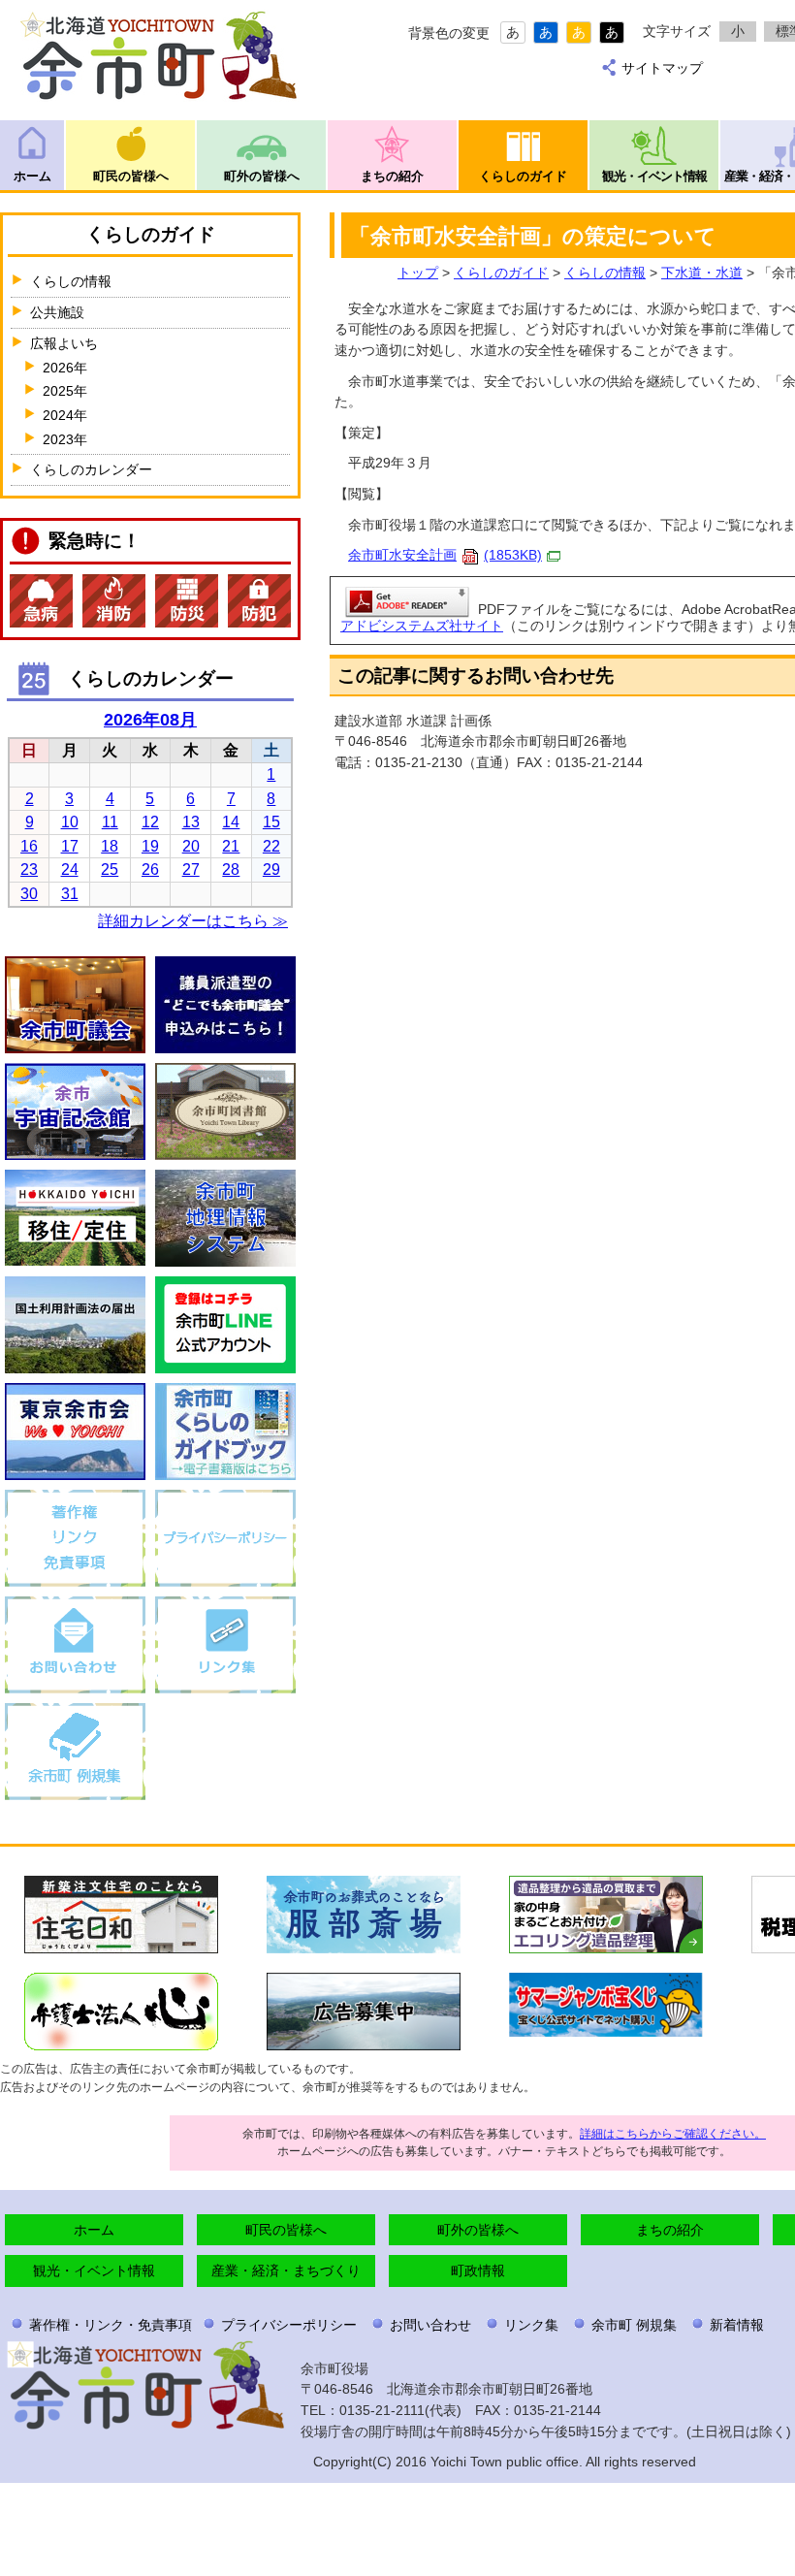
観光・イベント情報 (654, 176)
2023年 (65, 439)
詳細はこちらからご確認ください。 (673, 2134)
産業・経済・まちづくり (286, 2270)
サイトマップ (662, 68)
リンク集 (531, 2325)
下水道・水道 (702, 273)
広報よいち (64, 343)
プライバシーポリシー (289, 2325)
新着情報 (737, 2325)
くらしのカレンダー (91, 469)
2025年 (65, 391)
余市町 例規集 (634, 2325)
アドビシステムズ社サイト (422, 626)
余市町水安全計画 (445, 555)
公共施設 (57, 312)
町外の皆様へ (262, 176)
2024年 (65, 415)
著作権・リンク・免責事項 (111, 2325)
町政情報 (478, 2270)
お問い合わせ (430, 2325)
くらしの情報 (605, 273)
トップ (418, 273)
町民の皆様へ (131, 176)
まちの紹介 (392, 176)
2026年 (65, 368)
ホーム (32, 176)
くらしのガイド (523, 176)
